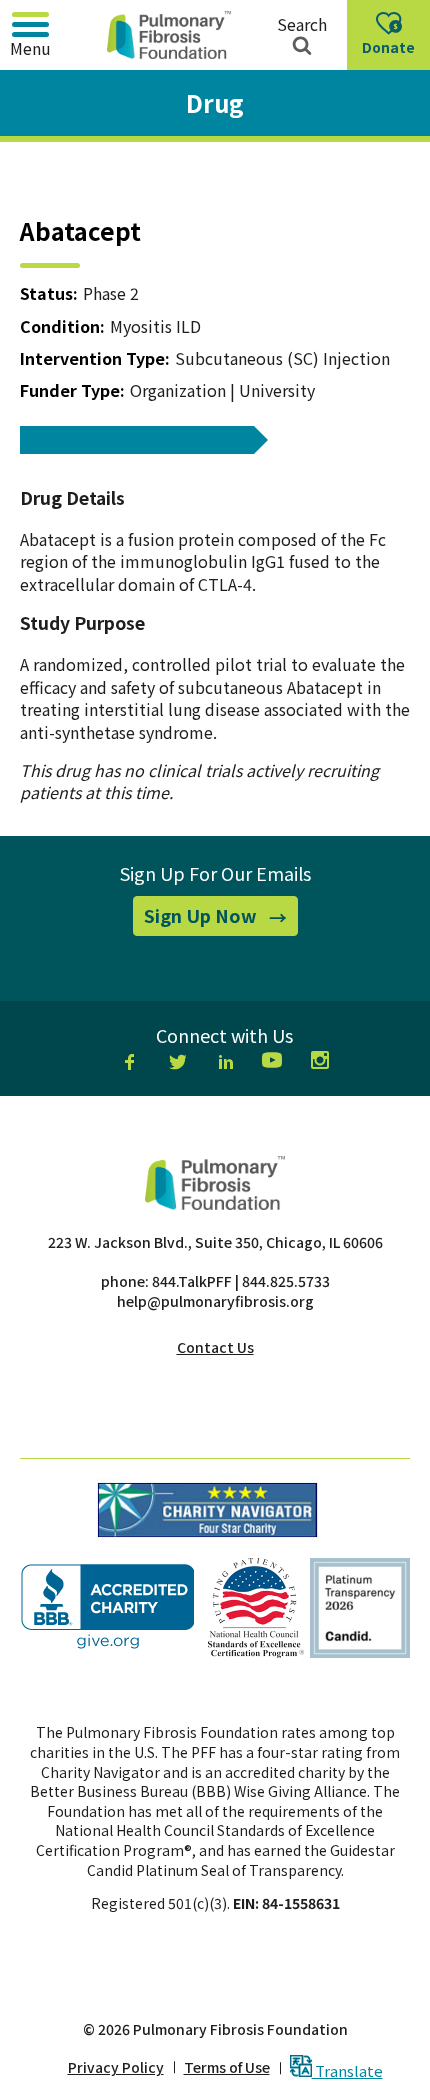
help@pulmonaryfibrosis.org (215, 1301)
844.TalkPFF (192, 1281)
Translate (347, 2069)
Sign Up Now (221, 919)
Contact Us (215, 1347)
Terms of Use (227, 2067)
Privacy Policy (116, 2067)
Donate (393, 53)
